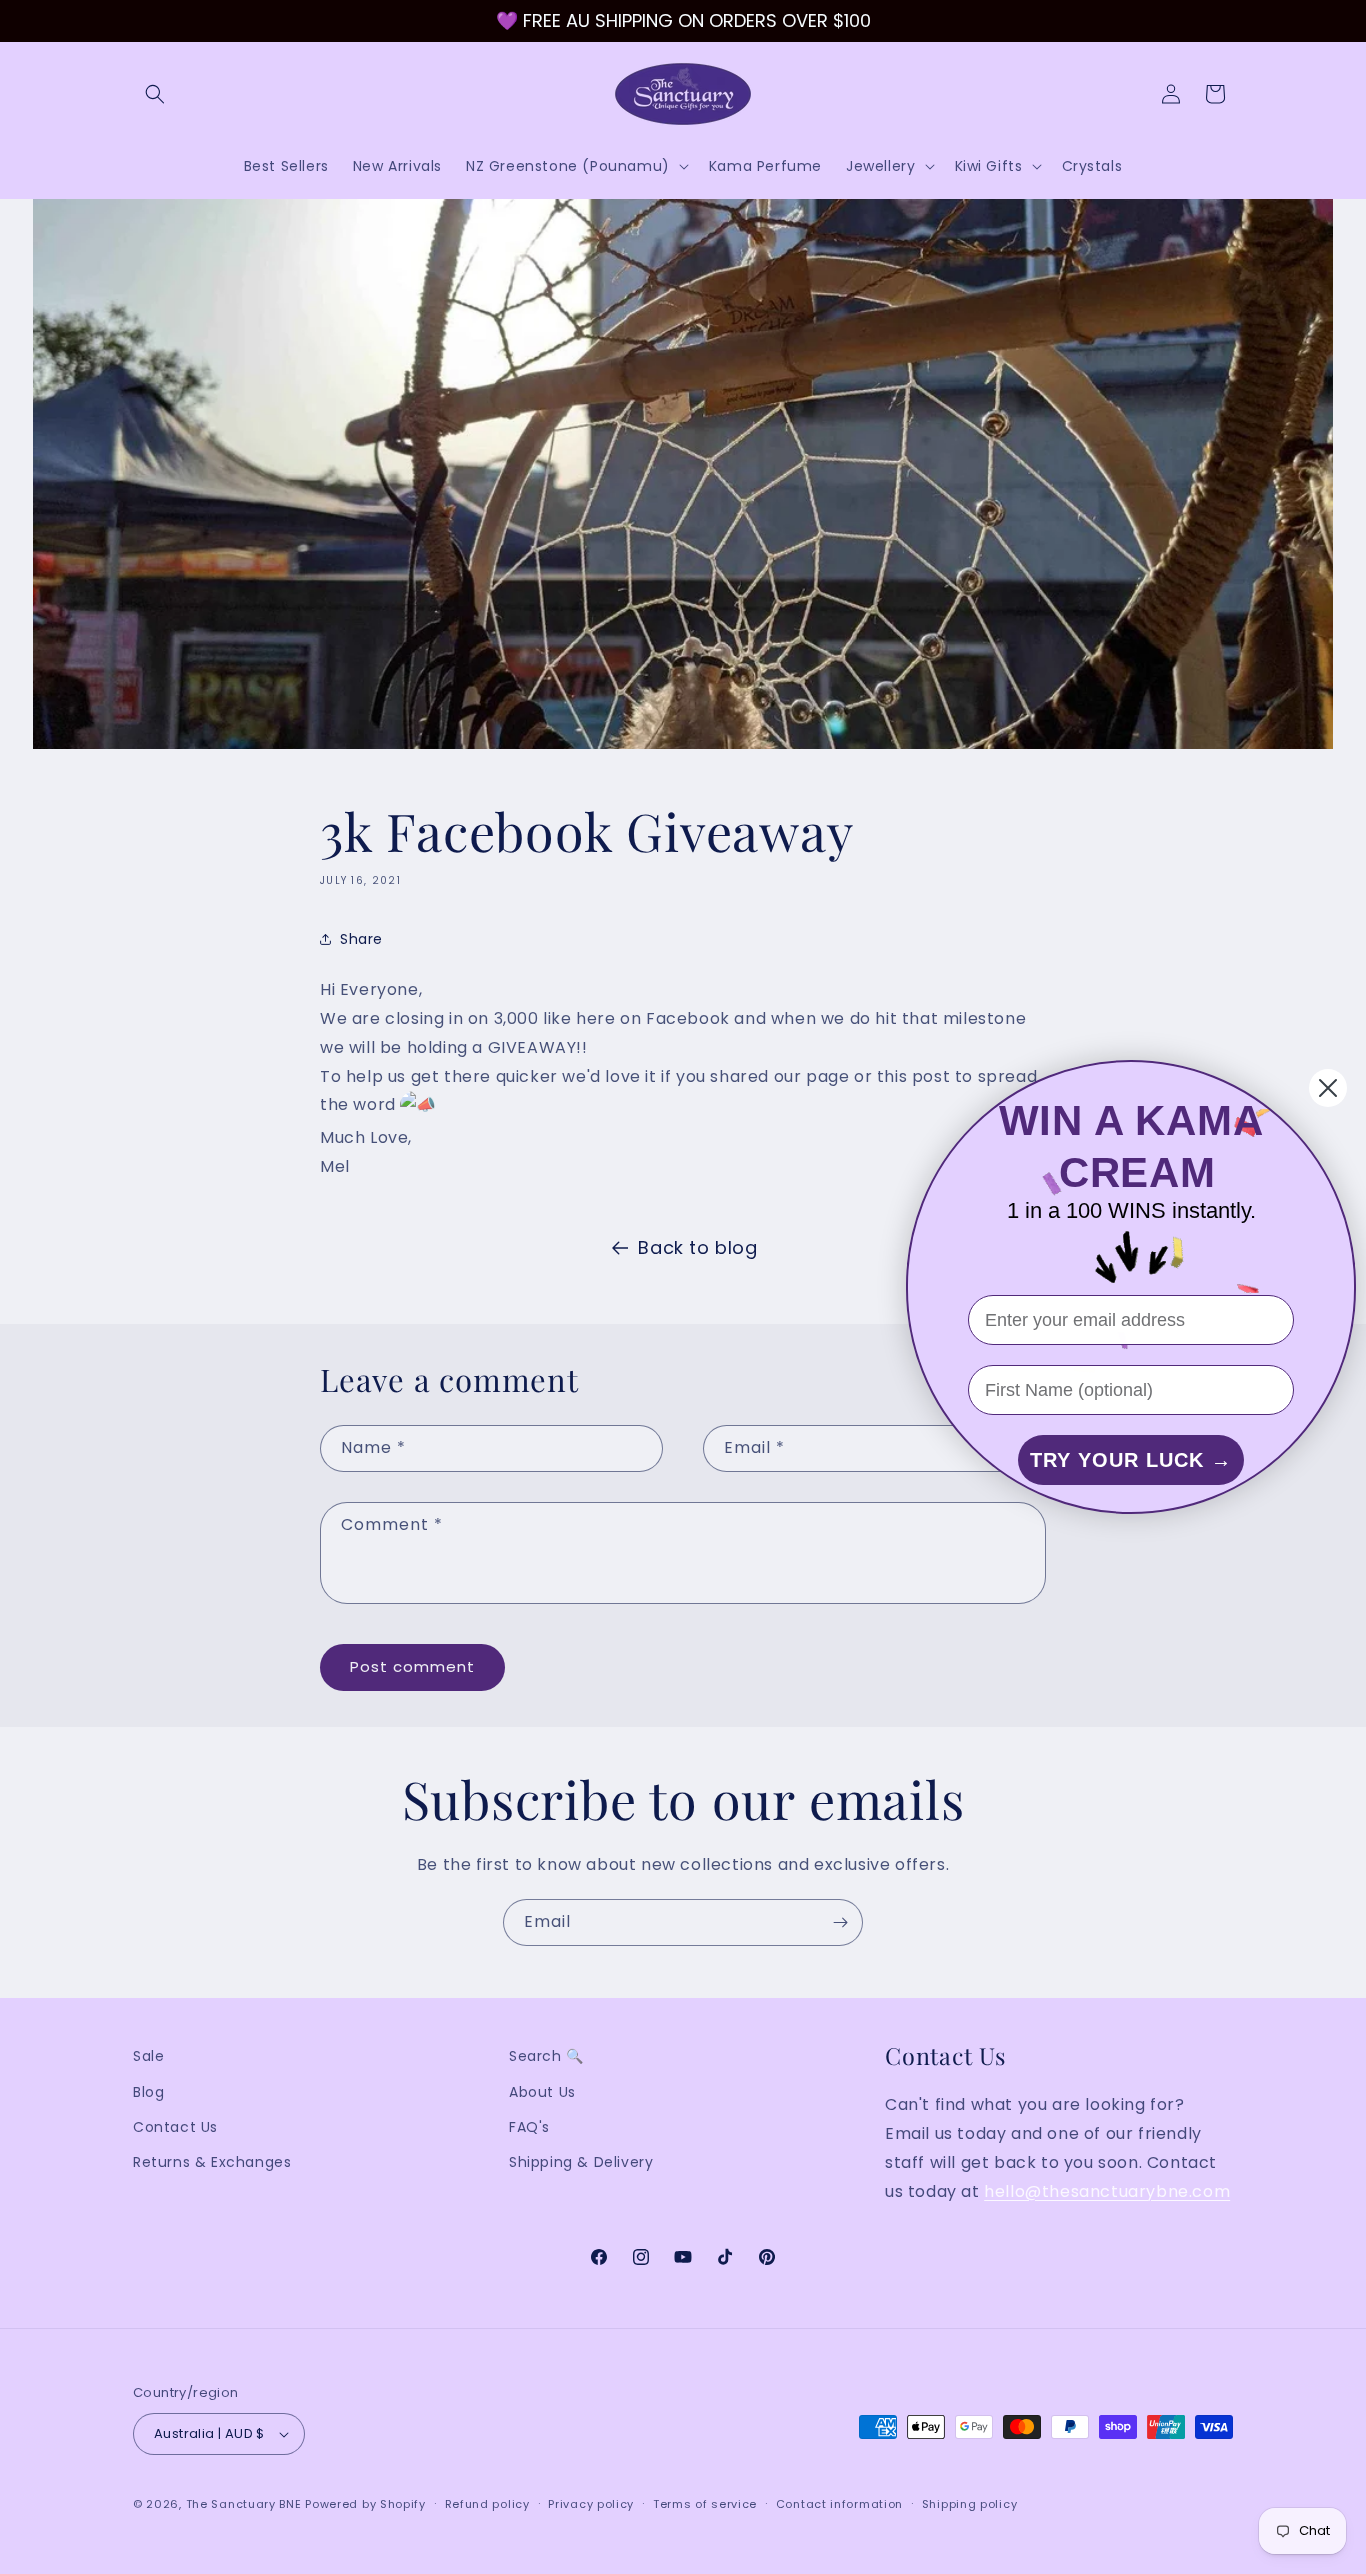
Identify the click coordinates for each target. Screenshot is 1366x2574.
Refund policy (487, 2504)
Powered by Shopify (365, 2504)
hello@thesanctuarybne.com (1107, 2191)
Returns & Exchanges (212, 2162)
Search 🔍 (546, 2056)
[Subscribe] (840, 1922)
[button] (155, 94)
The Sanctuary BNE (244, 2504)
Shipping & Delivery (581, 2162)
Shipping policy (970, 2504)
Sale (148, 2056)
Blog (148, 2092)
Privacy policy (591, 2504)
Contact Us (175, 2127)
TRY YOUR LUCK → (1131, 1460)
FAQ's (529, 2127)
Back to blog (697, 1247)
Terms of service (705, 2504)
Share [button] (361, 939)
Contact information (839, 2504)
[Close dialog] (1328, 1088)
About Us (542, 2092)
